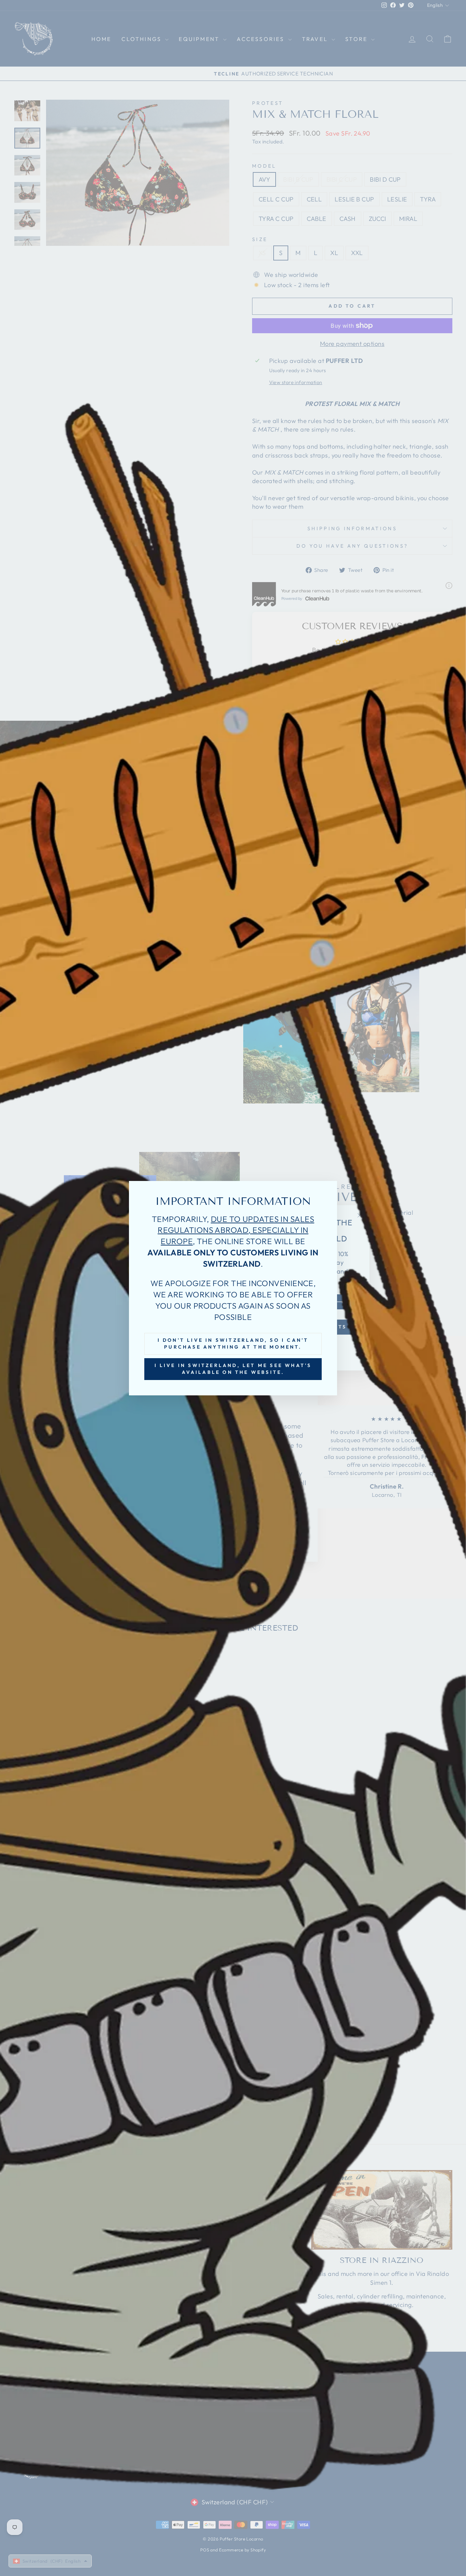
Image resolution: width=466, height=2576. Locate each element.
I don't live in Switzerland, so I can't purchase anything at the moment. (233, 1343)
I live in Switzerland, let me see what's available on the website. (233, 1369)
